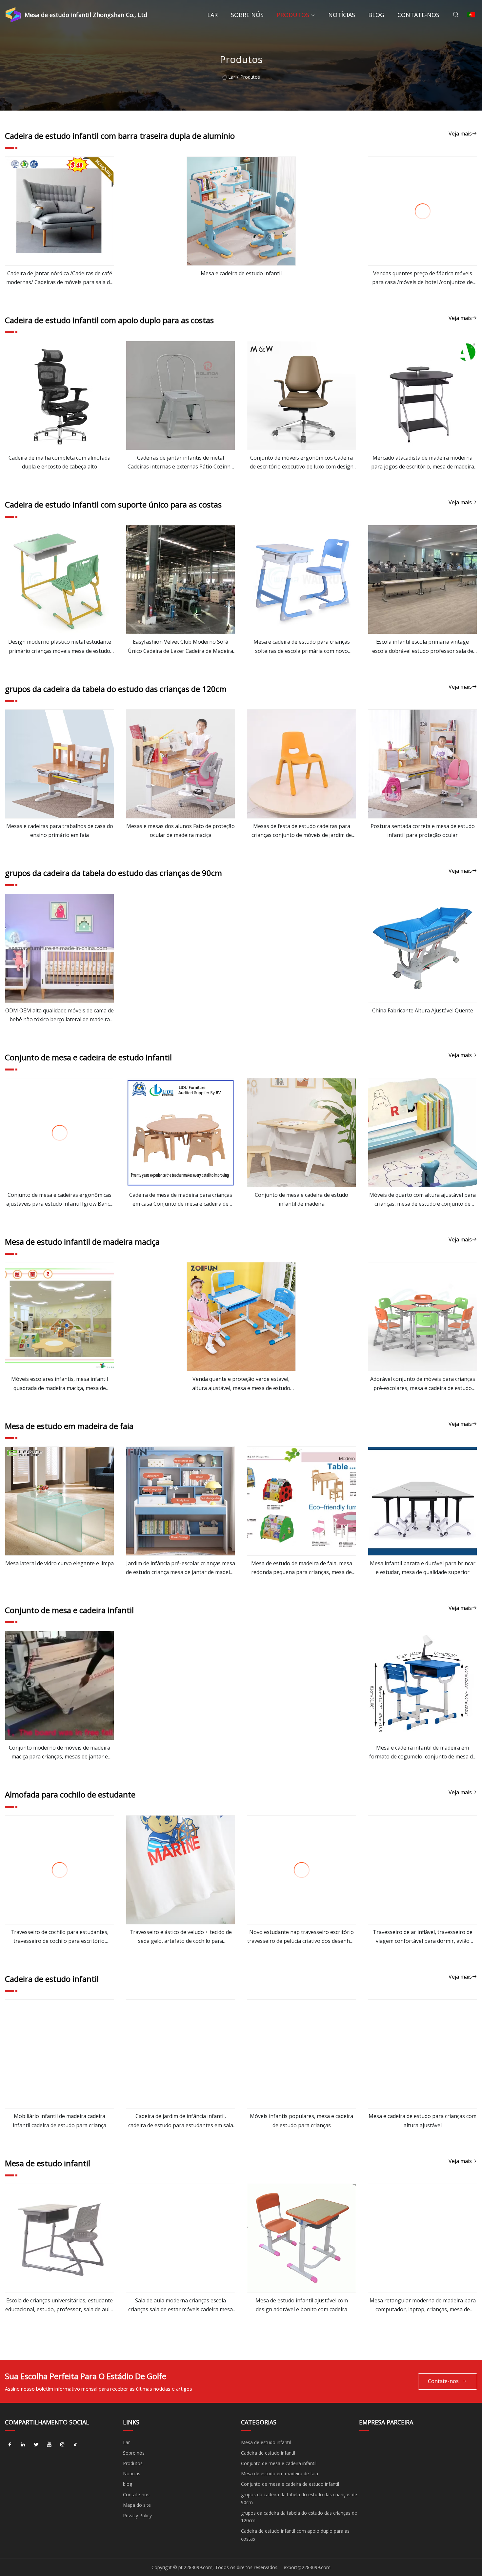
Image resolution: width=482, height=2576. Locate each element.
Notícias (342, 15)
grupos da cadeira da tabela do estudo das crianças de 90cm (299, 2498)
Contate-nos (418, 15)
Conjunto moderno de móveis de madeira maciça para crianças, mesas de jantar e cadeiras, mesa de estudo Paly (60, 1753)
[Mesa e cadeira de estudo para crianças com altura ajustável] (422, 2054)
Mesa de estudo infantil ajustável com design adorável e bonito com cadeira (302, 2305)
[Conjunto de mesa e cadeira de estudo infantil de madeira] (301, 1133)
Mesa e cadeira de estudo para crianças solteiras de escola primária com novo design (302, 647)
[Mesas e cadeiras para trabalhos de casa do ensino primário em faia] (60, 764)
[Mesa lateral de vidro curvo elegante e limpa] (60, 1501)
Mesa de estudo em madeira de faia (280, 2473)
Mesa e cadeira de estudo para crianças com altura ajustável (422, 2120)
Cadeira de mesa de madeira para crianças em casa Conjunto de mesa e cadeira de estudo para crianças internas (181, 1200)
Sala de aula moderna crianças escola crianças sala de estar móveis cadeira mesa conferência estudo (181, 2305)
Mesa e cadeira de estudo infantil (241, 273)
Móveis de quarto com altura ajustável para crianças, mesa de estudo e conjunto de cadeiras (422, 1200)
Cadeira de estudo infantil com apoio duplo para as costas (295, 2535)
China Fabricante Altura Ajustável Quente (423, 1010)
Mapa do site (137, 2505)
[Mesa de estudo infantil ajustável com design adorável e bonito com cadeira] (301, 2238)
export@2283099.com (307, 2567)
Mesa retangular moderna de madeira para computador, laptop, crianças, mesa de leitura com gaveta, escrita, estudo (423, 2305)
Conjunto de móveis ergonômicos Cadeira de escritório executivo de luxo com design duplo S (302, 463)
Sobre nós (247, 15)
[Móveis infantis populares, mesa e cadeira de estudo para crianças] (301, 2054)
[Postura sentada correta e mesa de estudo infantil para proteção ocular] (422, 764)
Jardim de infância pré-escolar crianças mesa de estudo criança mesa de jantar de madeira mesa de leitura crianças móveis (181, 1568)
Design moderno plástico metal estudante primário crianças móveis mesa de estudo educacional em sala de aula (60, 647)
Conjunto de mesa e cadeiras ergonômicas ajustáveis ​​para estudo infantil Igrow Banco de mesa (60, 1200)
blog (376, 15)
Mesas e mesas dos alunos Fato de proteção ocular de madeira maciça (181, 831)
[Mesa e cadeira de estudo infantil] (241, 211)
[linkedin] (23, 2445)
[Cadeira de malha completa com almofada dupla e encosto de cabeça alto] (60, 395)
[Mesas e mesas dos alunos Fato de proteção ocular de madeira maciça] (181, 764)
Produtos (293, 15)
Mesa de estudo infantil (266, 2442)
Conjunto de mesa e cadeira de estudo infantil (290, 2484)
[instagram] (62, 2445)
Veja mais (460, 134)
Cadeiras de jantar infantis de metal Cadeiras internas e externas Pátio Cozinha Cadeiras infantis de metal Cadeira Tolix (181, 463)
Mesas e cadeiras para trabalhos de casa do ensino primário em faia (60, 831)
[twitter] (36, 2445)
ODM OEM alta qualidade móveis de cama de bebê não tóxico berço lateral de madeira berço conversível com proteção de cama (60, 1015)
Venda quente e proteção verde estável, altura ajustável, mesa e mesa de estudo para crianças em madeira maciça (241, 1384)
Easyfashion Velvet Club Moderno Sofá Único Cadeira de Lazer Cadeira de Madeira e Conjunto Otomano (181, 647)
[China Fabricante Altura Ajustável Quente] (422, 948)
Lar (212, 15)
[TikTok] (75, 2445)
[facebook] (10, 2445)
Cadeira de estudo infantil (268, 2453)
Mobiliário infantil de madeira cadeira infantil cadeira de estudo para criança (60, 2120)
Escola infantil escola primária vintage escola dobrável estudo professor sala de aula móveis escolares (423, 647)
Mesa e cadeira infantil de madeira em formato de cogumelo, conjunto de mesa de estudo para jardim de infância (422, 1753)
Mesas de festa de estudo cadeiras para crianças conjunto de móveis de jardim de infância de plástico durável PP (302, 831)
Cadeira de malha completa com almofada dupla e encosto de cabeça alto (60, 462)
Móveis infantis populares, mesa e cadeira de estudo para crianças (301, 2120)
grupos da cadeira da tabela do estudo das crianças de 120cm (299, 2517)
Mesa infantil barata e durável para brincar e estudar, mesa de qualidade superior (423, 1568)
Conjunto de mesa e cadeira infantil (279, 2463)
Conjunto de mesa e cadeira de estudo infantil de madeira (301, 1199)
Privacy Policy (137, 2515)
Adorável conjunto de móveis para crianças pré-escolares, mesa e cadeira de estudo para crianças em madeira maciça (423, 1384)
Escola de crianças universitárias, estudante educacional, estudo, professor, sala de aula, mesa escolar (60, 2305)
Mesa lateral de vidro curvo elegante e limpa (60, 1563)
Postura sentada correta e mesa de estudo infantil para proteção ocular (423, 831)
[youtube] (49, 2445)
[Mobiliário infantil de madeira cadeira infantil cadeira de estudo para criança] (60, 2054)
